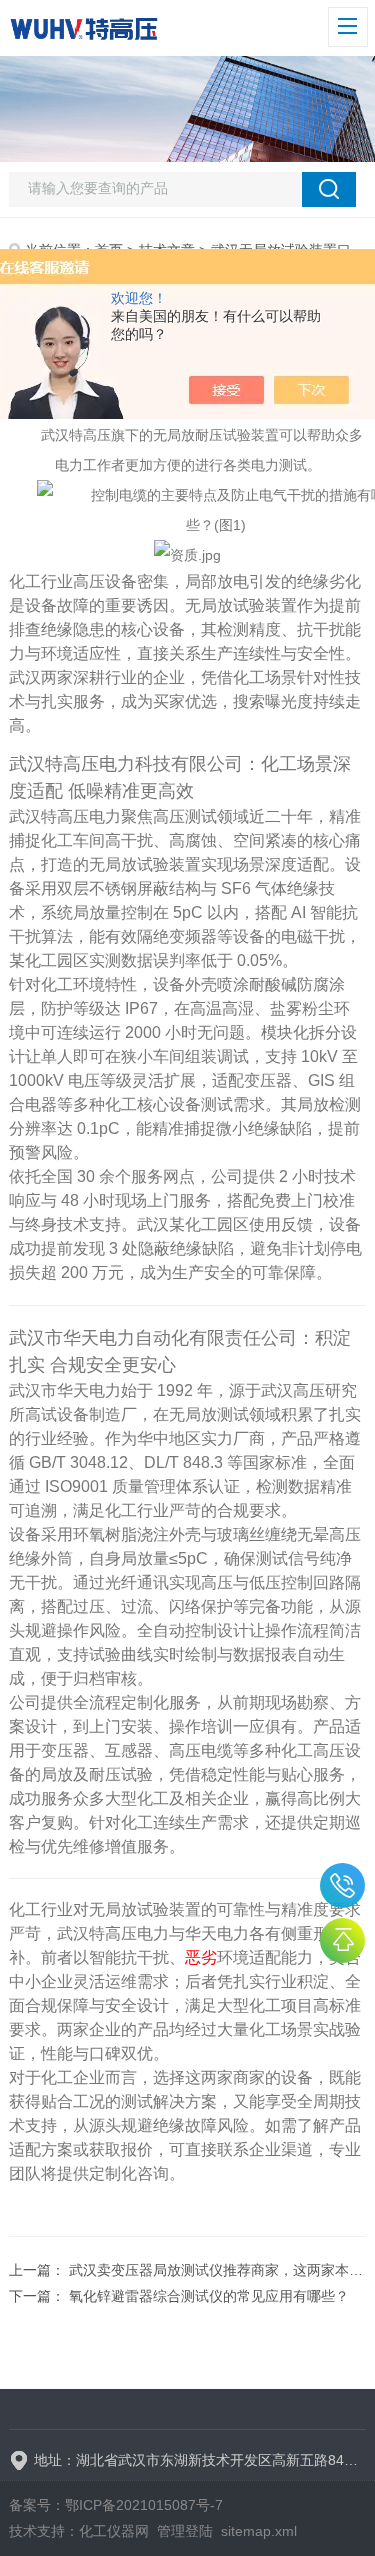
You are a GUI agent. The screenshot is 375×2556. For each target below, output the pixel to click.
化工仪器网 (114, 2531)
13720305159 (342, 1885)
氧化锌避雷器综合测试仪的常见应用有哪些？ (209, 2296)
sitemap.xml (259, 2531)
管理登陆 (185, 2531)
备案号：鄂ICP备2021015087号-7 (116, 2505)
